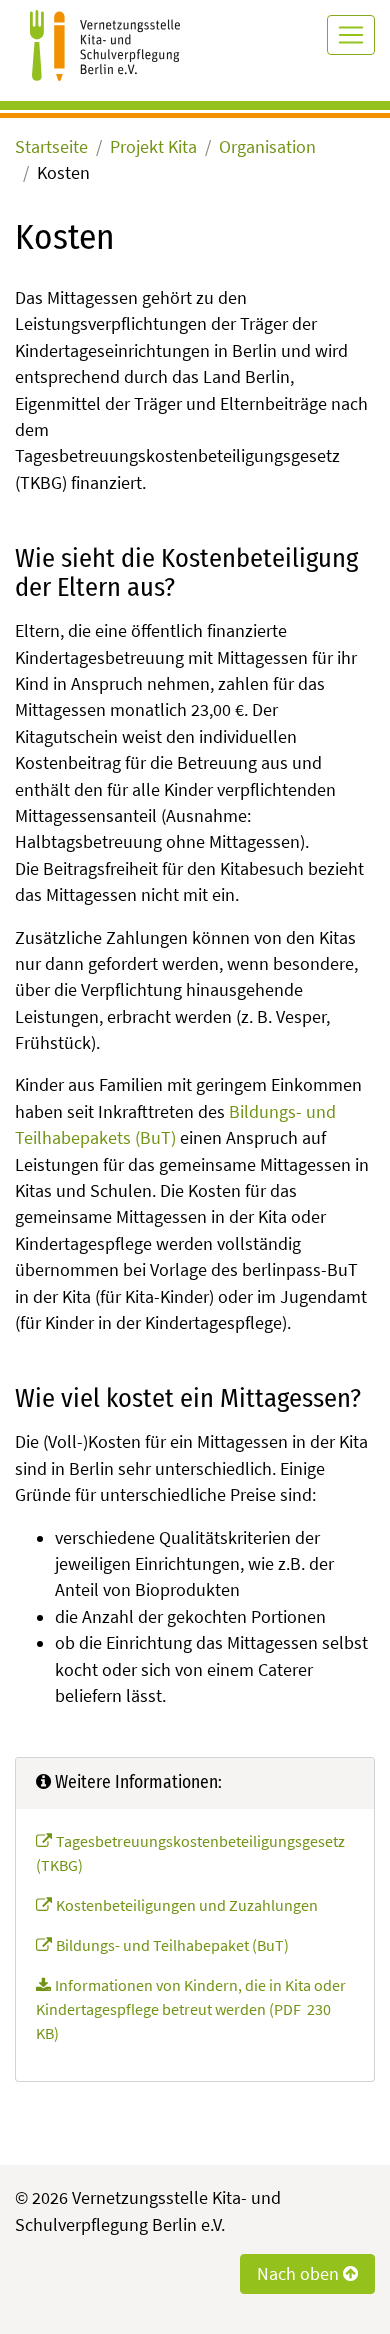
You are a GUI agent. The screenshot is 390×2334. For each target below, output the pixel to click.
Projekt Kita (153, 147)
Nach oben (300, 2274)
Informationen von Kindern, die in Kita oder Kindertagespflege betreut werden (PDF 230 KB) (191, 2009)
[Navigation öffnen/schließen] (351, 35)
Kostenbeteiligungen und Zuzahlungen (187, 1905)
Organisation (267, 147)
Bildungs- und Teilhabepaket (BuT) (172, 1945)
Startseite (51, 147)
